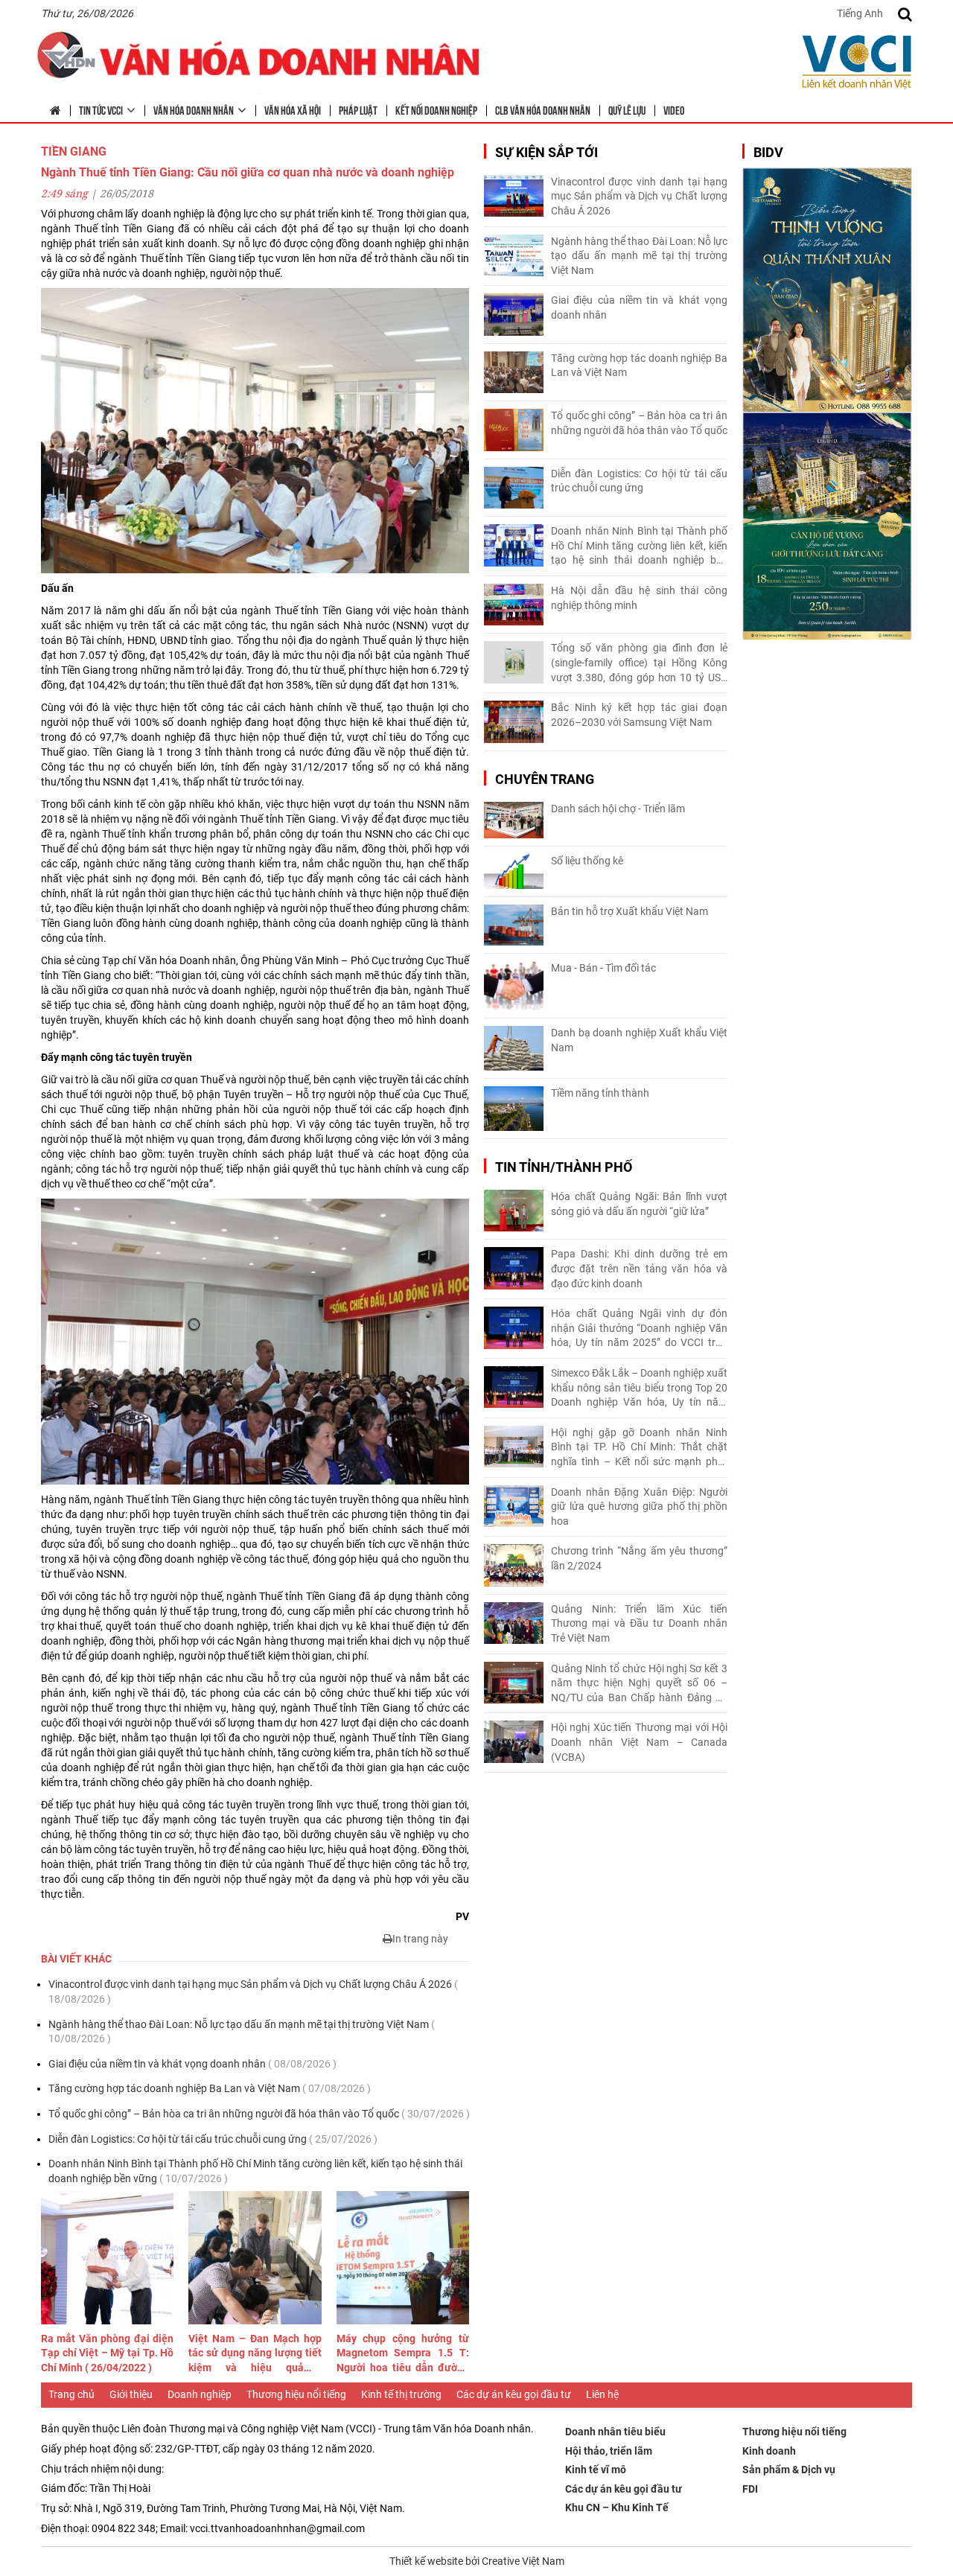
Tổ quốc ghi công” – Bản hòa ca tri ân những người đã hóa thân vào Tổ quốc (259, 2114)
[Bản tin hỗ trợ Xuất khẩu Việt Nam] (514, 925)
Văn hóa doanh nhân (194, 109)
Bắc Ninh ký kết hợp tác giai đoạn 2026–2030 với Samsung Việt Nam (639, 715)
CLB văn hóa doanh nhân (543, 109)
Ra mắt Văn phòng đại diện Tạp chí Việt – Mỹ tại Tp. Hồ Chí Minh (107, 2353)
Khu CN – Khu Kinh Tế (617, 2508)
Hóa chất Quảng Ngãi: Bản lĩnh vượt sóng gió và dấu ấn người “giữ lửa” (639, 1204)
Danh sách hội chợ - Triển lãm (618, 809)
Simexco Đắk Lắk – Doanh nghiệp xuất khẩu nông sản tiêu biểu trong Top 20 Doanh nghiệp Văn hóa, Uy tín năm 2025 (639, 1389)
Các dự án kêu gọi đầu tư (514, 2394)
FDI (750, 2489)
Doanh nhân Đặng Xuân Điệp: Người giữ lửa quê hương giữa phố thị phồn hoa (639, 1507)
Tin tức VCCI (101, 109)
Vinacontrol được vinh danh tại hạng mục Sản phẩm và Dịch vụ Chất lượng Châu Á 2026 (253, 1992)
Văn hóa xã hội (293, 109)
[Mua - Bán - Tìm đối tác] (514, 986)
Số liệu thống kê (587, 861)
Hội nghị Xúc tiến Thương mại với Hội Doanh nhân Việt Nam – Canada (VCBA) (639, 1742)
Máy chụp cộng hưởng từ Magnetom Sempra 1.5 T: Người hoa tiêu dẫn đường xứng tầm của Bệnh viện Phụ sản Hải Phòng (403, 2354)
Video (674, 109)
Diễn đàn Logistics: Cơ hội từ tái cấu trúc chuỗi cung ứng (213, 2139)
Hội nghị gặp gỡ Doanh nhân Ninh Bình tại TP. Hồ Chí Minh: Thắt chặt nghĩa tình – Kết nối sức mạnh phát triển (639, 1448)
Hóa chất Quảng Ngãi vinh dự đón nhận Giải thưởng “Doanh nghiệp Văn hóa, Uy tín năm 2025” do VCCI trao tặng (639, 1329)
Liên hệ (602, 2394)
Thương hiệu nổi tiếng (296, 2394)
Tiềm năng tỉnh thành (600, 1093)
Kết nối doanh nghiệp (436, 109)
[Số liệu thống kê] (514, 871)
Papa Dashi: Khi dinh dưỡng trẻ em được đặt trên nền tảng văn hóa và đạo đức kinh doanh (639, 1268)
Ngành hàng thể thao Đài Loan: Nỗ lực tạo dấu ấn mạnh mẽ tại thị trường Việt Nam (242, 2032)
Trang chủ (71, 2394)
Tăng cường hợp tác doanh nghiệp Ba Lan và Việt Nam (210, 2088)
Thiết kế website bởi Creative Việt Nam (477, 2561)
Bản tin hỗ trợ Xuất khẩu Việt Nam (630, 911)
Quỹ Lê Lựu (627, 109)
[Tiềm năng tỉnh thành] (514, 1109)
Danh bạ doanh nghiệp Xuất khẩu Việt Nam (639, 1040)
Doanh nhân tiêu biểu (615, 2432)
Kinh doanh (769, 2451)
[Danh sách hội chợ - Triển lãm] (514, 820)
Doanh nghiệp (200, 2394)
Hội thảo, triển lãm (609, 2451)
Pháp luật (358, 109)
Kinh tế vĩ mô (596, 2470)
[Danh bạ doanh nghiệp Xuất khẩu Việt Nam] (514, 1048)
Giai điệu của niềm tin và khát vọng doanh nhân (192, 2064)
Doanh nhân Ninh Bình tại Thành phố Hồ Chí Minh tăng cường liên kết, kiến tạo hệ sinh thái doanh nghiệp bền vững (255, 2171)
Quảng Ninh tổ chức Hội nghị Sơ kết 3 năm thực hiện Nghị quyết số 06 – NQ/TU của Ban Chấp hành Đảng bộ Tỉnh (639, 1684)
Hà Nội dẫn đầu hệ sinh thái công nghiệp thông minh (639, 598)
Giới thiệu (131, 2394)
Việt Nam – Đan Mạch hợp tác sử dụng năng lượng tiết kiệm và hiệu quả (255, 2354)
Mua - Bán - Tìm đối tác (603, 968)
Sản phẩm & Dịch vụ (789, 2470)
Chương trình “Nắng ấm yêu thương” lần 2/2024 (639, 1558)
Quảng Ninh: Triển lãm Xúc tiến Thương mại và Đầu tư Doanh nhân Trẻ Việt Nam (639, 1623)
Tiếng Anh (860, 13)
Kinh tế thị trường (401, 2394)
